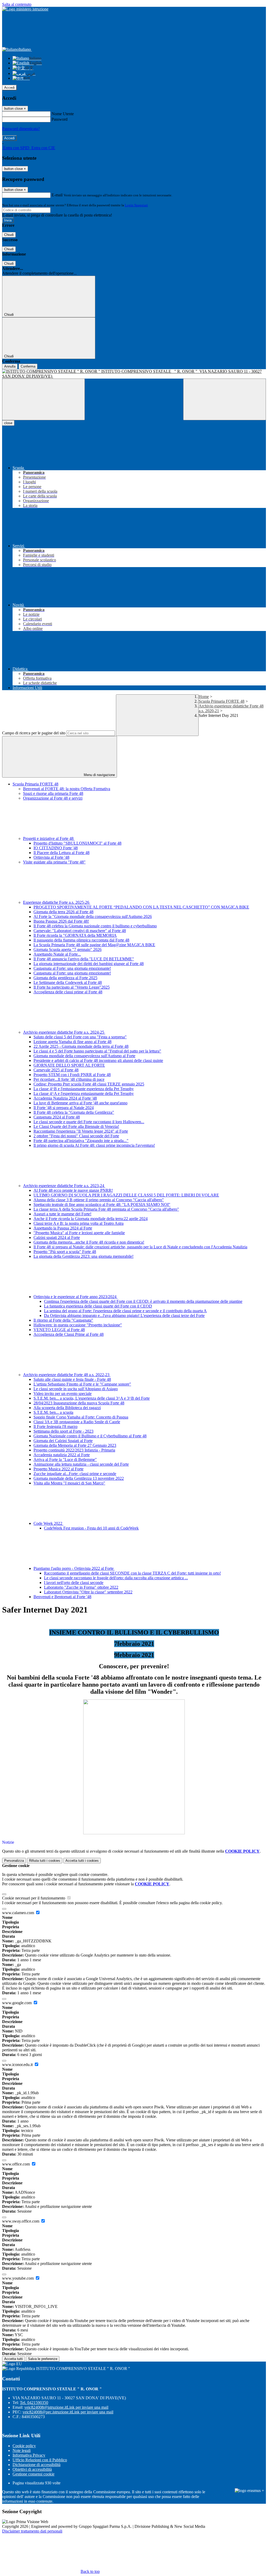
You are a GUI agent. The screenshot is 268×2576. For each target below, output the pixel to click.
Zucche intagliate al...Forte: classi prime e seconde (75, 1474)
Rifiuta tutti (45, 1861)
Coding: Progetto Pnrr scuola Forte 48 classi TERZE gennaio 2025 (89, 1084)
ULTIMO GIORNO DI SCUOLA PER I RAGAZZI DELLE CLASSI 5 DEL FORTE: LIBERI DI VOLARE (126, 1195)
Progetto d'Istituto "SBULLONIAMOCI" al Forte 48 (77, 843)
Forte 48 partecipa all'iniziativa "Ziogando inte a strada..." (81, 1141)
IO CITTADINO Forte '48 (56, 848)
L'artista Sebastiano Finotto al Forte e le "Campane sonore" (82, 1384)
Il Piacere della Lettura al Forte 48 (62, 853)
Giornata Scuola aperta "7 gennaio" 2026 (68, 949)
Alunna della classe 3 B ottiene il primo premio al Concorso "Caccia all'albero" (99, 1200)
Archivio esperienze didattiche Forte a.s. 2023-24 (64, 1186)
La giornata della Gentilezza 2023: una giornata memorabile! (83, 1256)
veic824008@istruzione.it (66, 2407)
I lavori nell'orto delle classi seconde (74, 1583)
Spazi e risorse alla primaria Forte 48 (53, 793)
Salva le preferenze (43, 2359)
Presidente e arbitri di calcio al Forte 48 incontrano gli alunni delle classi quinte (98, 1060)
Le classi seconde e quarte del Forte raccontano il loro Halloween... (89, 1122)
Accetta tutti (82, 1861)
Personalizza (14, 1861)
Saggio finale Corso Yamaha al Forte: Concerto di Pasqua (81, 1417)
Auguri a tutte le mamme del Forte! (62, 1214)
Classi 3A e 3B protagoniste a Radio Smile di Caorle (77, 1422)
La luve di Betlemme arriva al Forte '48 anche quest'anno (80, 1103)
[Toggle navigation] (43, 399)
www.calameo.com (19, 1913)
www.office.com (16, 2164)
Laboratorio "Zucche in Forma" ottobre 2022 (81, 1587)
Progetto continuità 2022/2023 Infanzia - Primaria (74, 1450)
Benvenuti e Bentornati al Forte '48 (62, 1597)
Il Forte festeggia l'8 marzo (55, 1427)
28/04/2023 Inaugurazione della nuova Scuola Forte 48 (79, 1403)
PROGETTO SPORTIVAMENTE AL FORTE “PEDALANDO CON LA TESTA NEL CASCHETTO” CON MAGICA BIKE (141, 907)
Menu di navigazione (99, 775)
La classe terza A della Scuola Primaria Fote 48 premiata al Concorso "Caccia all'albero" (106, 1209)
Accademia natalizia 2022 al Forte (62, 1455)
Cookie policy (24, 2446)
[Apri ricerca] (225, 399)
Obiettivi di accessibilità (32, 2469)
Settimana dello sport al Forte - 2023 (63, 1431)
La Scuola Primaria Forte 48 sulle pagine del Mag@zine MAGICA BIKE (94, 945)
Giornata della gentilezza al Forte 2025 (65, 978)
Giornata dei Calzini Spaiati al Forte (63, 1441)
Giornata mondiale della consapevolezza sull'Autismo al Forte (84, 1056)
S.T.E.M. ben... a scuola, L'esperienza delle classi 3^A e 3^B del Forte (92, 1398)
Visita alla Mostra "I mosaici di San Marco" (69, 1483)
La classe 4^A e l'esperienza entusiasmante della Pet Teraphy (84, 1093)
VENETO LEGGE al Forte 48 (59, 1330)
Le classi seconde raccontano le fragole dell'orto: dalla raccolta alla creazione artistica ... (116, 1578)
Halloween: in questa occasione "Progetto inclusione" (78, 1325)
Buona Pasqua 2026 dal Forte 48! (61, 921)
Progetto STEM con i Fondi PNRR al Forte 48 (72, 1075)
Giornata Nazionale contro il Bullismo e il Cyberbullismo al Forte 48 (90, 1436)
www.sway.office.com (21, 2221)
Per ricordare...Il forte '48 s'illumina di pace (69, 1079)
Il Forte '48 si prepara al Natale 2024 (64, 1108)
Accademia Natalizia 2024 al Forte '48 (65, 1098)
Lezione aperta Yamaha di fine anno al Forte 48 (72, 1042)
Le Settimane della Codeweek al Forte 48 (68, 982)
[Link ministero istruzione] (25, 9)
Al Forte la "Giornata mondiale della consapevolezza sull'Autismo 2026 (93, 916)
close (8, 423)
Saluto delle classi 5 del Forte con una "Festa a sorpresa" (80, 1037)
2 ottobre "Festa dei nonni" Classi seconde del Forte (76, 1136)
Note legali (22, 2450)
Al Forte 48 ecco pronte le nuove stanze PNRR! (73, 1190)
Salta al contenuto (17, 4)
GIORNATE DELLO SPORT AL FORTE (69, 1065)
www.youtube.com (18, 2278)
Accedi (9, 88)
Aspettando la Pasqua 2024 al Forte (63, 1228)
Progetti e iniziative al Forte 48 (49, 838)
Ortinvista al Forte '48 (51, 857)
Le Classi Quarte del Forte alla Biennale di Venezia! (76, 1126)
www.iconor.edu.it (18, 2065)
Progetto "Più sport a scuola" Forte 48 (65, 1252)
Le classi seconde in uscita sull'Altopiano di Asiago (76, 1389)
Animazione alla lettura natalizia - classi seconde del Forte (81, 1464)
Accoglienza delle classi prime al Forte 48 (68, 992)
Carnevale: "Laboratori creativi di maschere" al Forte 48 (80, 931)
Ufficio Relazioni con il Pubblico (40, 2460)
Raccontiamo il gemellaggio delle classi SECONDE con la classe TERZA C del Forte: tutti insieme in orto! (132, 1573)
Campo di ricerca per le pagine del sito (34, 733)
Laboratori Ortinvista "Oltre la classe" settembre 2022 (88, 1592)
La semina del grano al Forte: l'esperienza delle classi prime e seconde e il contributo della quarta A (125, 1311)
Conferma (28, 366)
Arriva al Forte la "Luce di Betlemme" (65, 1459)
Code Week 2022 (48, 1523)
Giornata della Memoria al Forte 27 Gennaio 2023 (75, 1445)
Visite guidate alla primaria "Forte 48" (54, 862)
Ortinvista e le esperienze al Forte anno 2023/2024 (76, 1297)
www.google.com (17, 2003)
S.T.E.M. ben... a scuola (53, 1412)
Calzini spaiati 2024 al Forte (57, 1237)
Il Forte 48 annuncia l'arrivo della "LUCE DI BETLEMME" (84, 959)
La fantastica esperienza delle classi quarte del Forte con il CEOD (98, 1306)
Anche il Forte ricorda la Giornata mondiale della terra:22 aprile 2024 (91, 1219)
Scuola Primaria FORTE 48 (222, 701)
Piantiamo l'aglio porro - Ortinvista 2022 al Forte (74, 1568)
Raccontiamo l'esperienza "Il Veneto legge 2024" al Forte (81, 1131)
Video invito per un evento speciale (63, 1394)
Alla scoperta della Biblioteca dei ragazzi (67, 1408)
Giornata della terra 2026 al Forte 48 (63, 912)
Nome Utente (63, 114)
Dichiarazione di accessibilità (37, 2465)
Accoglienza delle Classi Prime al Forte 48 (69, 1334)
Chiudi (9, 235)
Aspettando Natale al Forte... (57, 954)
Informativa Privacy (29, 2455)
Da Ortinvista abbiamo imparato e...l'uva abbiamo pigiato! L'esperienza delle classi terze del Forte (124, 1315)
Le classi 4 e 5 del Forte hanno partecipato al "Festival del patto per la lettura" (97, 1051)
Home (204, 697)
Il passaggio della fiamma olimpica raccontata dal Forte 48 (81, 940)
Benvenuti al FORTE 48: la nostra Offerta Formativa (67, 789)
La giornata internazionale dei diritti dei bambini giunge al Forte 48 (89, 964)
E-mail (57, 195)
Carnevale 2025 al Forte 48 (56, 1070)
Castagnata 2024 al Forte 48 (57, 1117)
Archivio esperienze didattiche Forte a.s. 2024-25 (64, 1032)
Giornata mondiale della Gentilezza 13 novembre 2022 (79, 1478)
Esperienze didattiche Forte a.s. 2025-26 (57, 902)
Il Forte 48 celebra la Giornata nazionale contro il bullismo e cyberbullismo (95, 926)
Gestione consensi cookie (33, 2474)
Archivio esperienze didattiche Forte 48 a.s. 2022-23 (67, 1375)
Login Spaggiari (136, 205)
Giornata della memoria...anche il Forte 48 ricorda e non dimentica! (89, 1242)
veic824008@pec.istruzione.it (68, 2412)
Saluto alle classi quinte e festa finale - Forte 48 (72, 1379)
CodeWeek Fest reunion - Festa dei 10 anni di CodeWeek (91, 1528)
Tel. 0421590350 (34, 2403)
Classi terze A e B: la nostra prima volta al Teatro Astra (79, 1223)
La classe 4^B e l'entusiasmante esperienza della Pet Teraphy (84, 1089)
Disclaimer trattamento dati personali (32, 2531)
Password (60, 119)
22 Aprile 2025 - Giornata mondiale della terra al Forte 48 (81, 1046)
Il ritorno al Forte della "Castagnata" (63, 1320)
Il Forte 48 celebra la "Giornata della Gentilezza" (74, 1112)
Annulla (10, 366)
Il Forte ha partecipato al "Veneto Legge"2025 (72, 987)
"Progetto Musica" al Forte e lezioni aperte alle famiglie (79, 1233)
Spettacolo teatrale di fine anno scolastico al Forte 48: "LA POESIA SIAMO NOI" (102, 1204)
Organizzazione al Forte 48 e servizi (53, 798)
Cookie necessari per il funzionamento (34, 1898)
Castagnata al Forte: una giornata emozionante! (72, 968)
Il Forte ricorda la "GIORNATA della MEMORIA (75, 935)
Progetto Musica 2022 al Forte (58, 1469)
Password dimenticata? (21, 129)
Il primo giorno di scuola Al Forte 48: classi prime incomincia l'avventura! (94, 1145)
